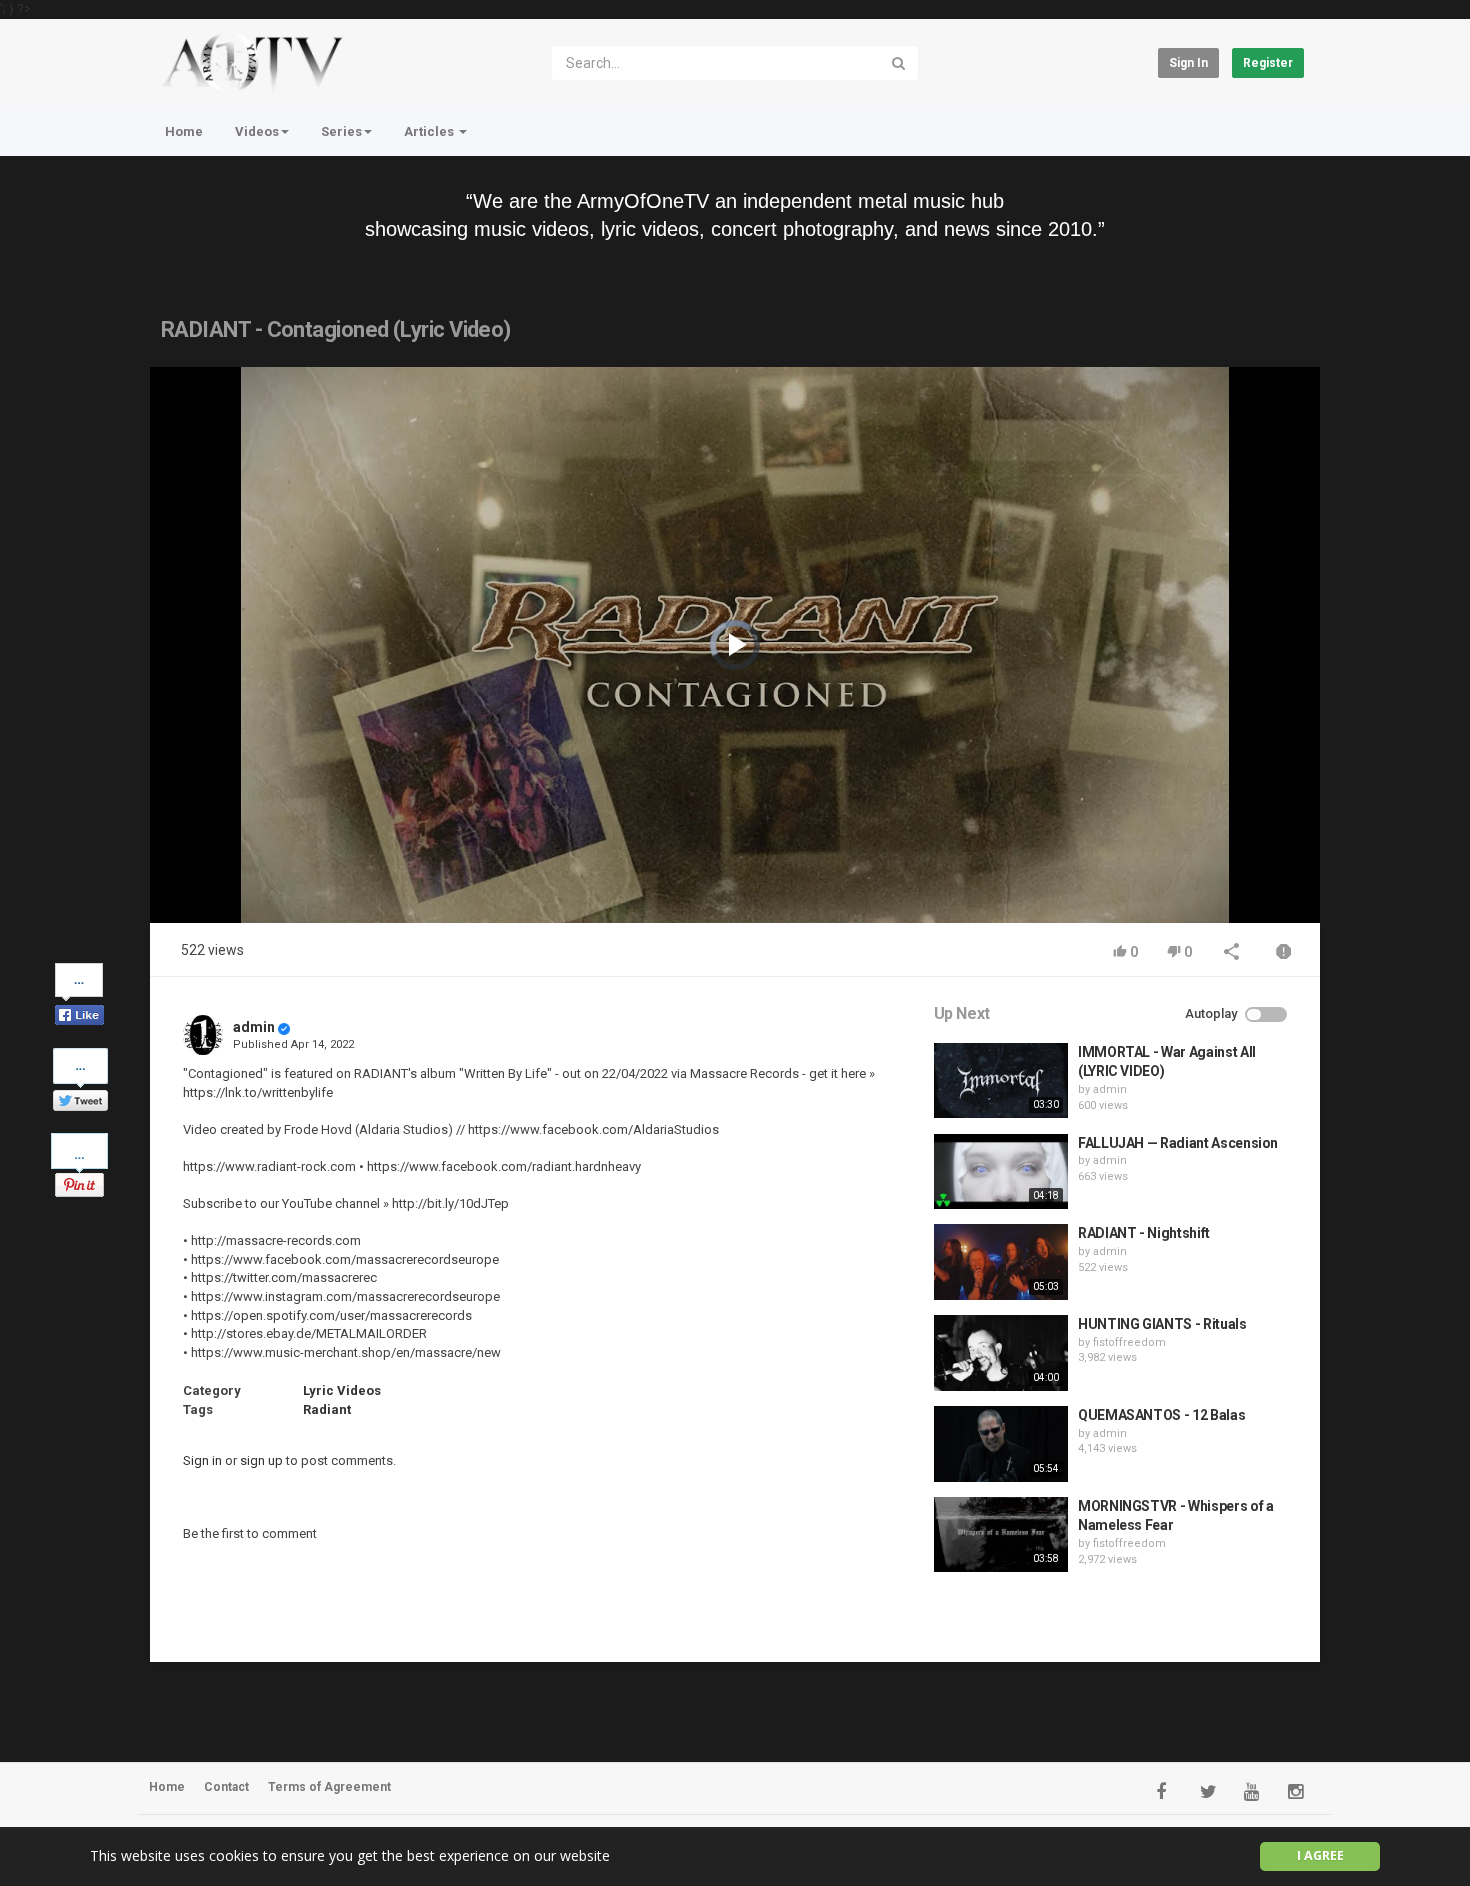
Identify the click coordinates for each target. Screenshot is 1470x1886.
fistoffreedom (1129, 1342)
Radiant (327, 1409)
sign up (261, 1460)
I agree (1320, 1855)
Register (1268, 63)
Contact (226, 1787)
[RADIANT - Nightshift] (1001, 1262)
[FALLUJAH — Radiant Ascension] (1001, 1172)
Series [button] (341, 131)
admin (254, 1027)
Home (184, 131)
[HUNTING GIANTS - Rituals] (1001, 1353)
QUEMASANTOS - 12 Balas (1161, 1415)
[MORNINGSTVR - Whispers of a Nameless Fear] (1001, 1535)
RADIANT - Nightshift (1144, 1233)
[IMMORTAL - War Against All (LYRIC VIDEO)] (1001, 1081)
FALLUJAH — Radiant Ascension (1178, 1143)
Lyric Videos (342, 1390)
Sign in (1188, 63)
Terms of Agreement (329, 1787)
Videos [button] (257, 131)
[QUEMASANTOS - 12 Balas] (1001, 1444)
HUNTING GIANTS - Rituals (1162, 1324)
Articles (430, 131)
